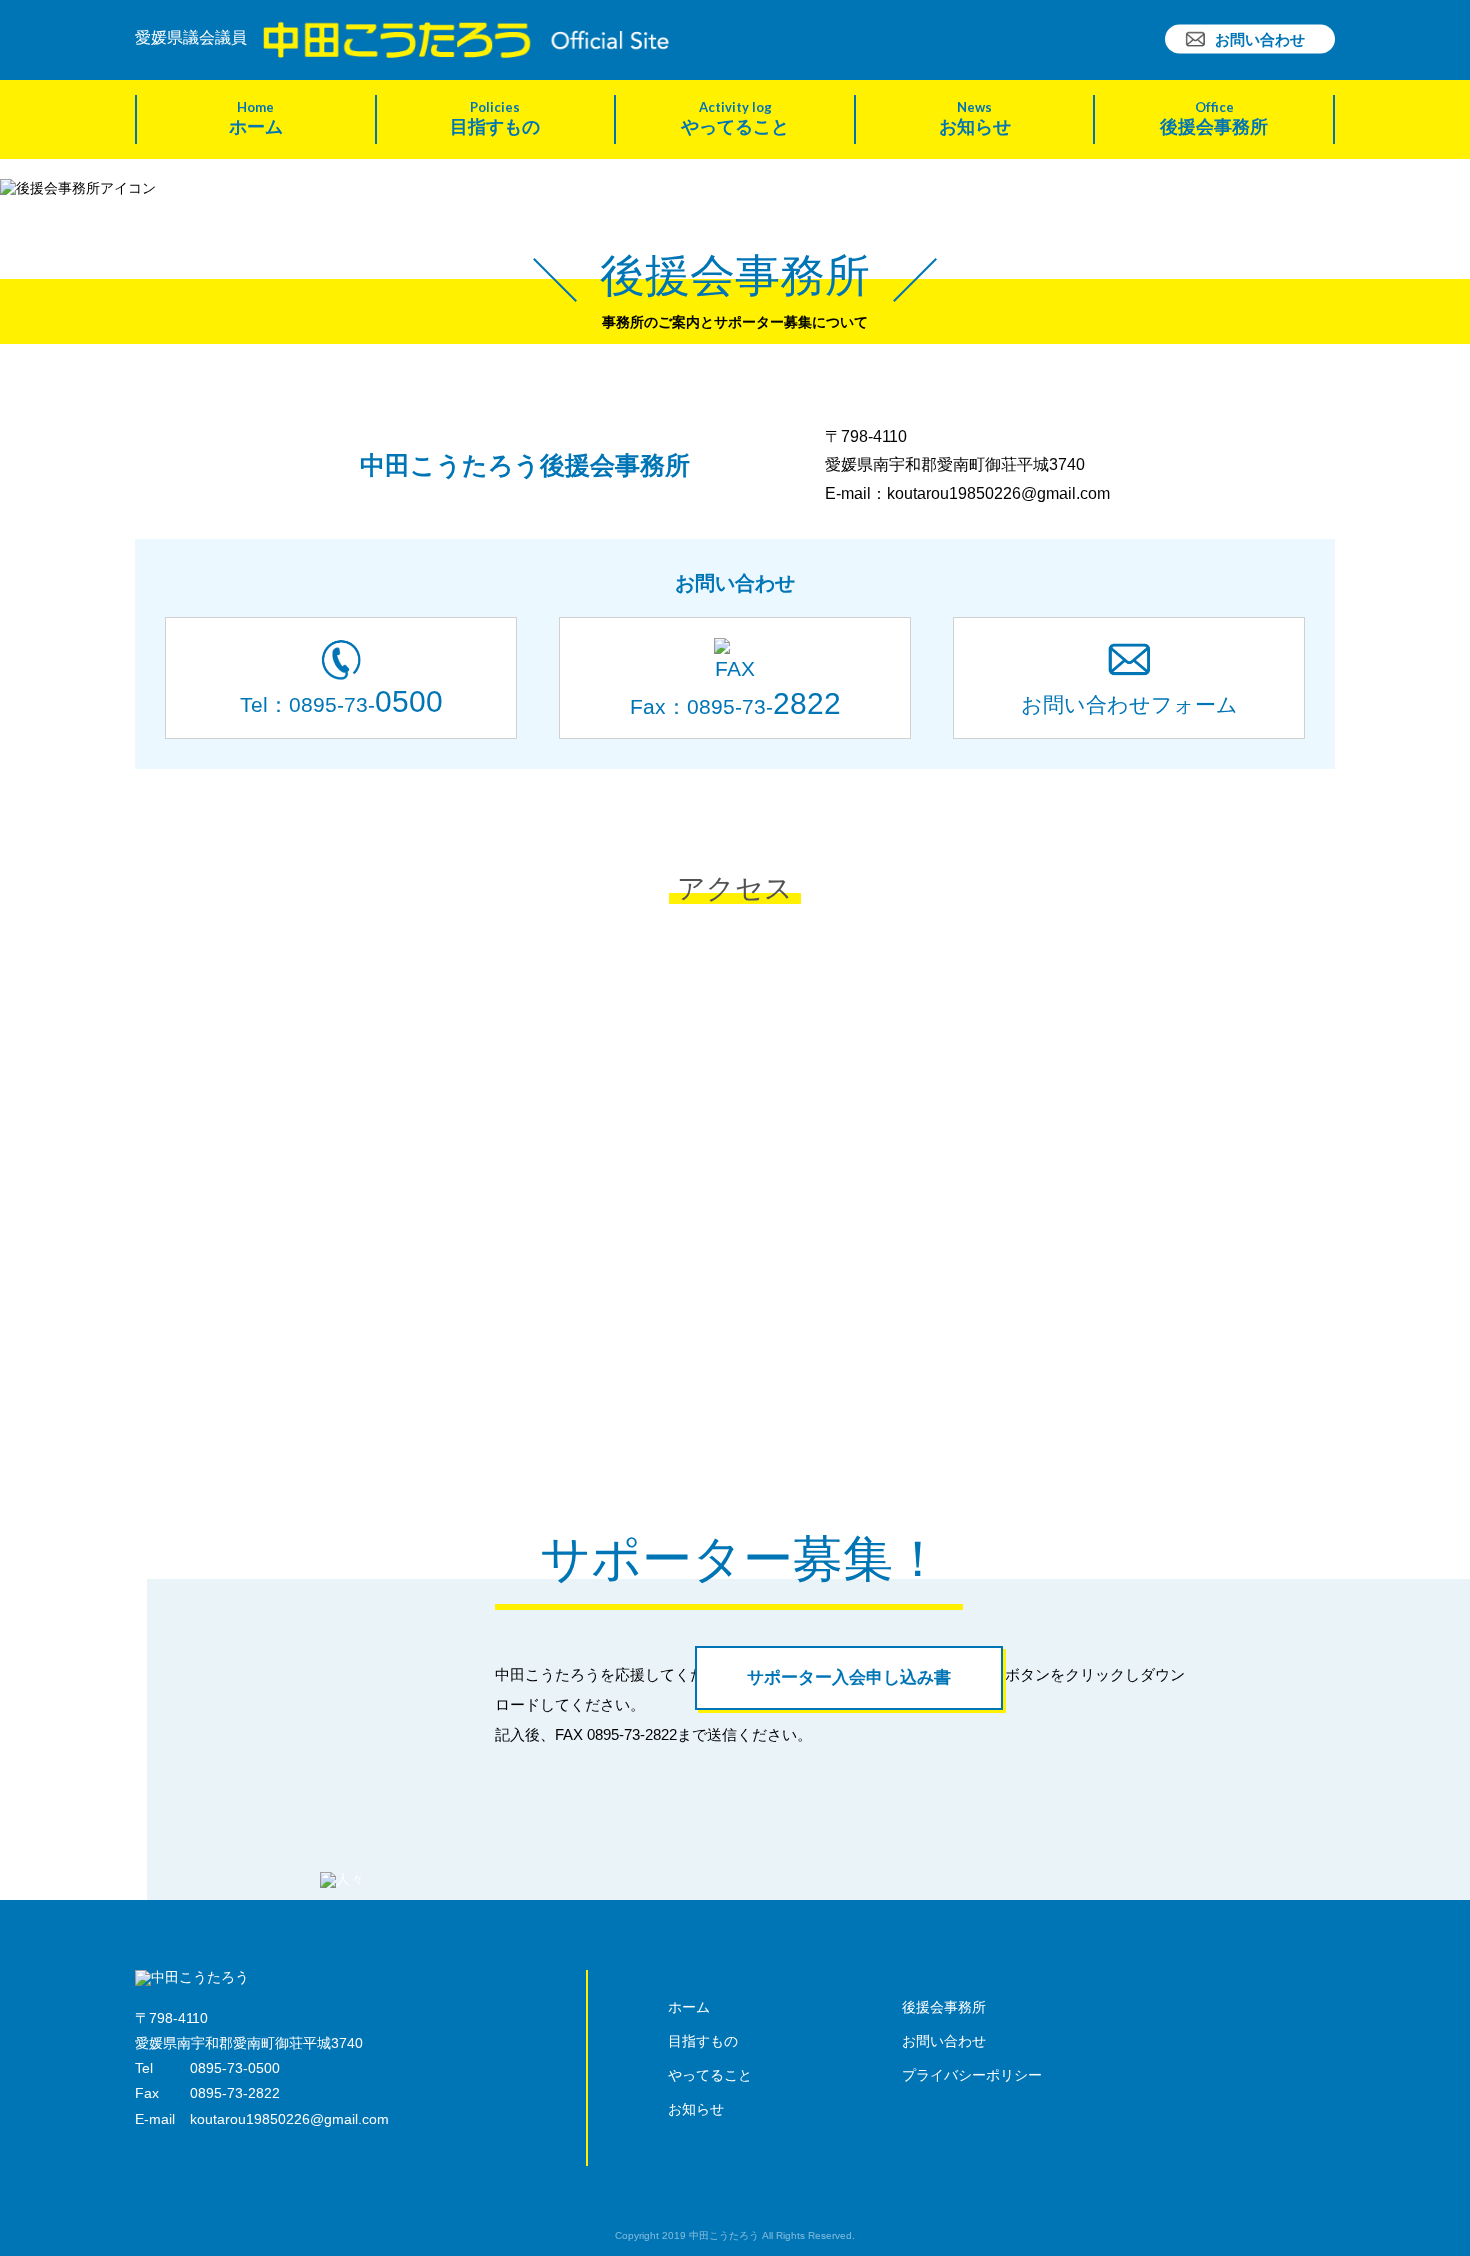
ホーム (256, 118)
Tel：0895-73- (341, 701)
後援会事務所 (1214, 118)
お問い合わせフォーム (1129, 704)
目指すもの (495, 118)
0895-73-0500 (235, 2068)
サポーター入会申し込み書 (849, 1677)
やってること (735, 118)
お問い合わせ (1260, 39)
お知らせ (975, 118)
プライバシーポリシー (972, 2075)
